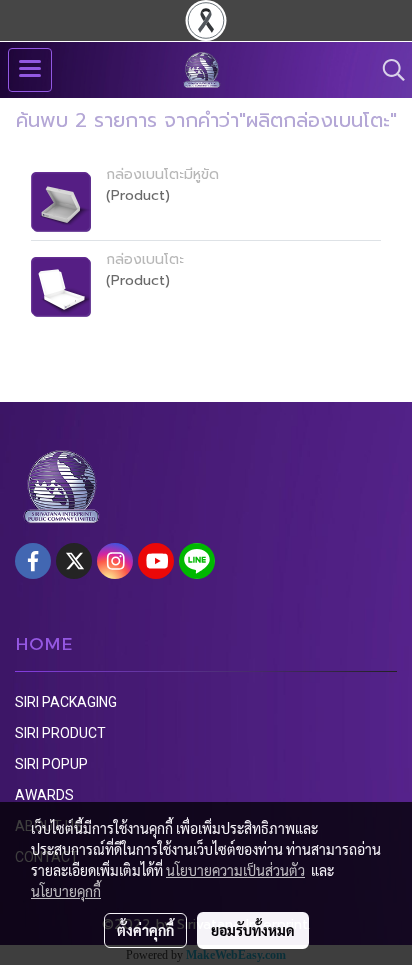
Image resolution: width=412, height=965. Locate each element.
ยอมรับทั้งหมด (253, 930)
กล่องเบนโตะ (145, 259)
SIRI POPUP (51, 764)
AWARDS (44, 795)
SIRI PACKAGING (66, 702)
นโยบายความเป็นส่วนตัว (235, 870)
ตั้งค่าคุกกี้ (145, 930)
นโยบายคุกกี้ (66, 891)
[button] (387, 70)
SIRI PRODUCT (60, 733)
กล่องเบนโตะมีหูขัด (162, 174)
